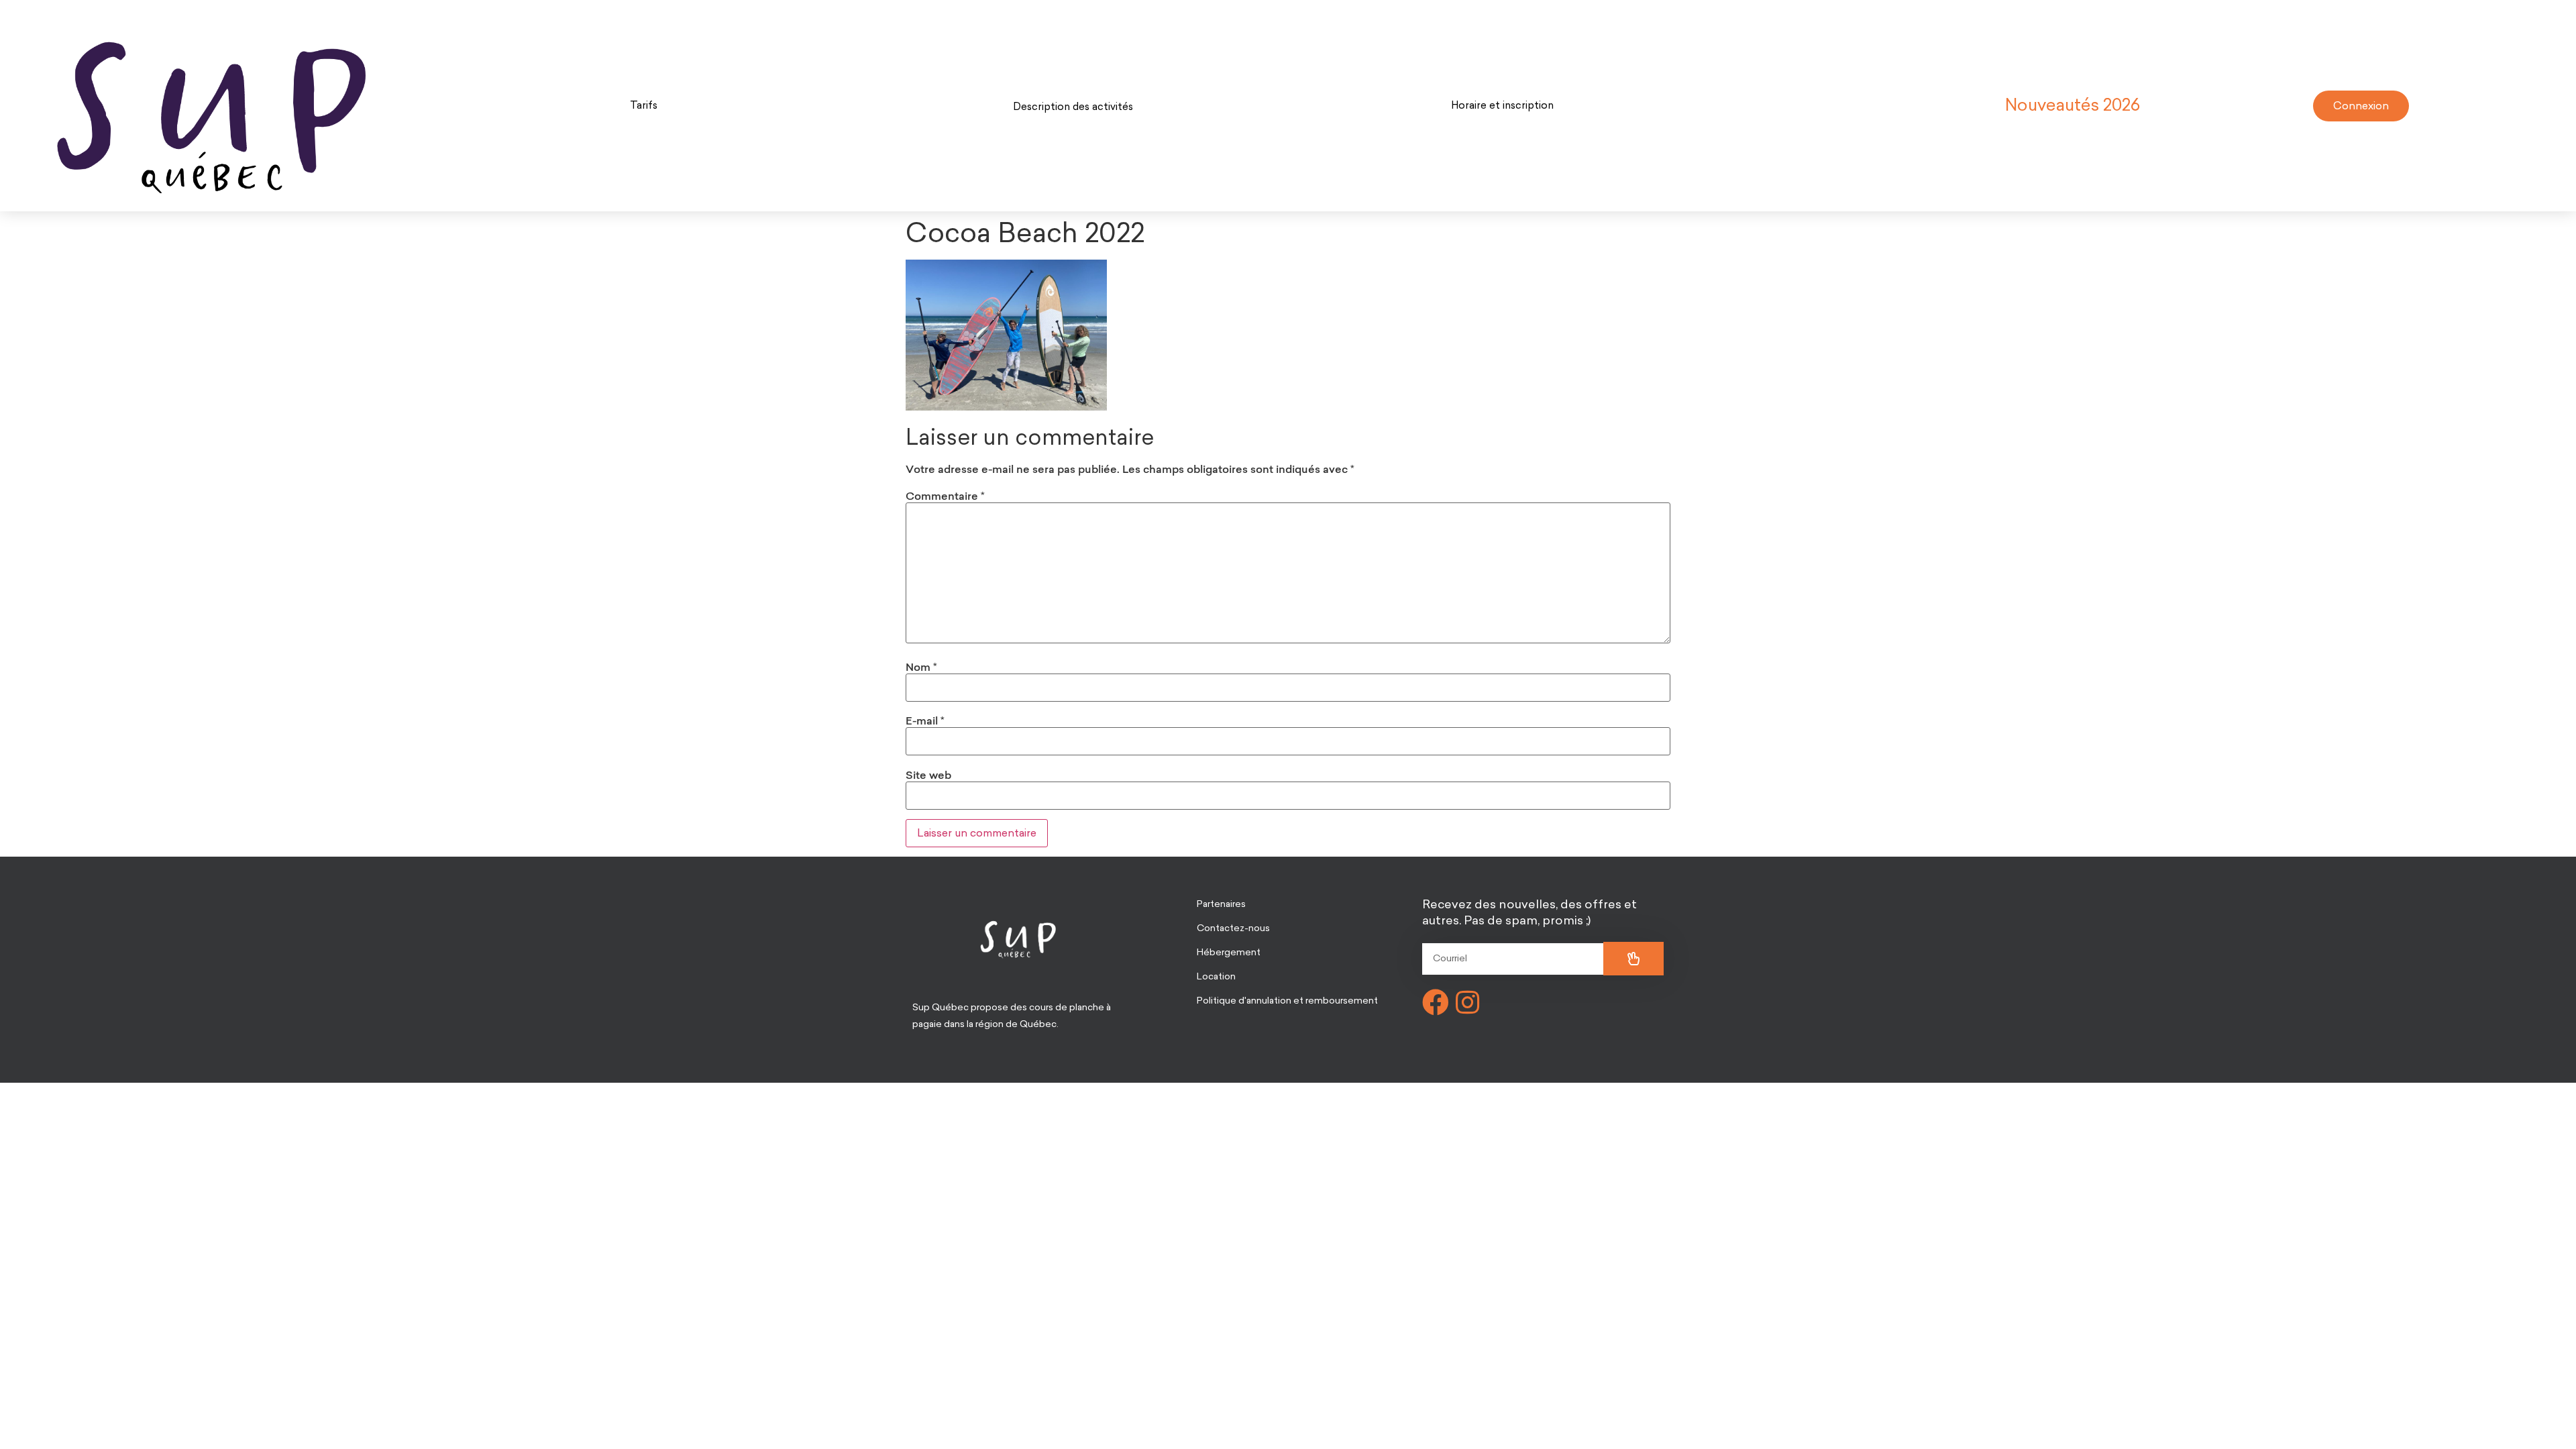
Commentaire (945, 496)
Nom (921, 667)
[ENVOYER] (1633, 959)
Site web (928, 775)
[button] (644, 106)
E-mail (925, 720)
